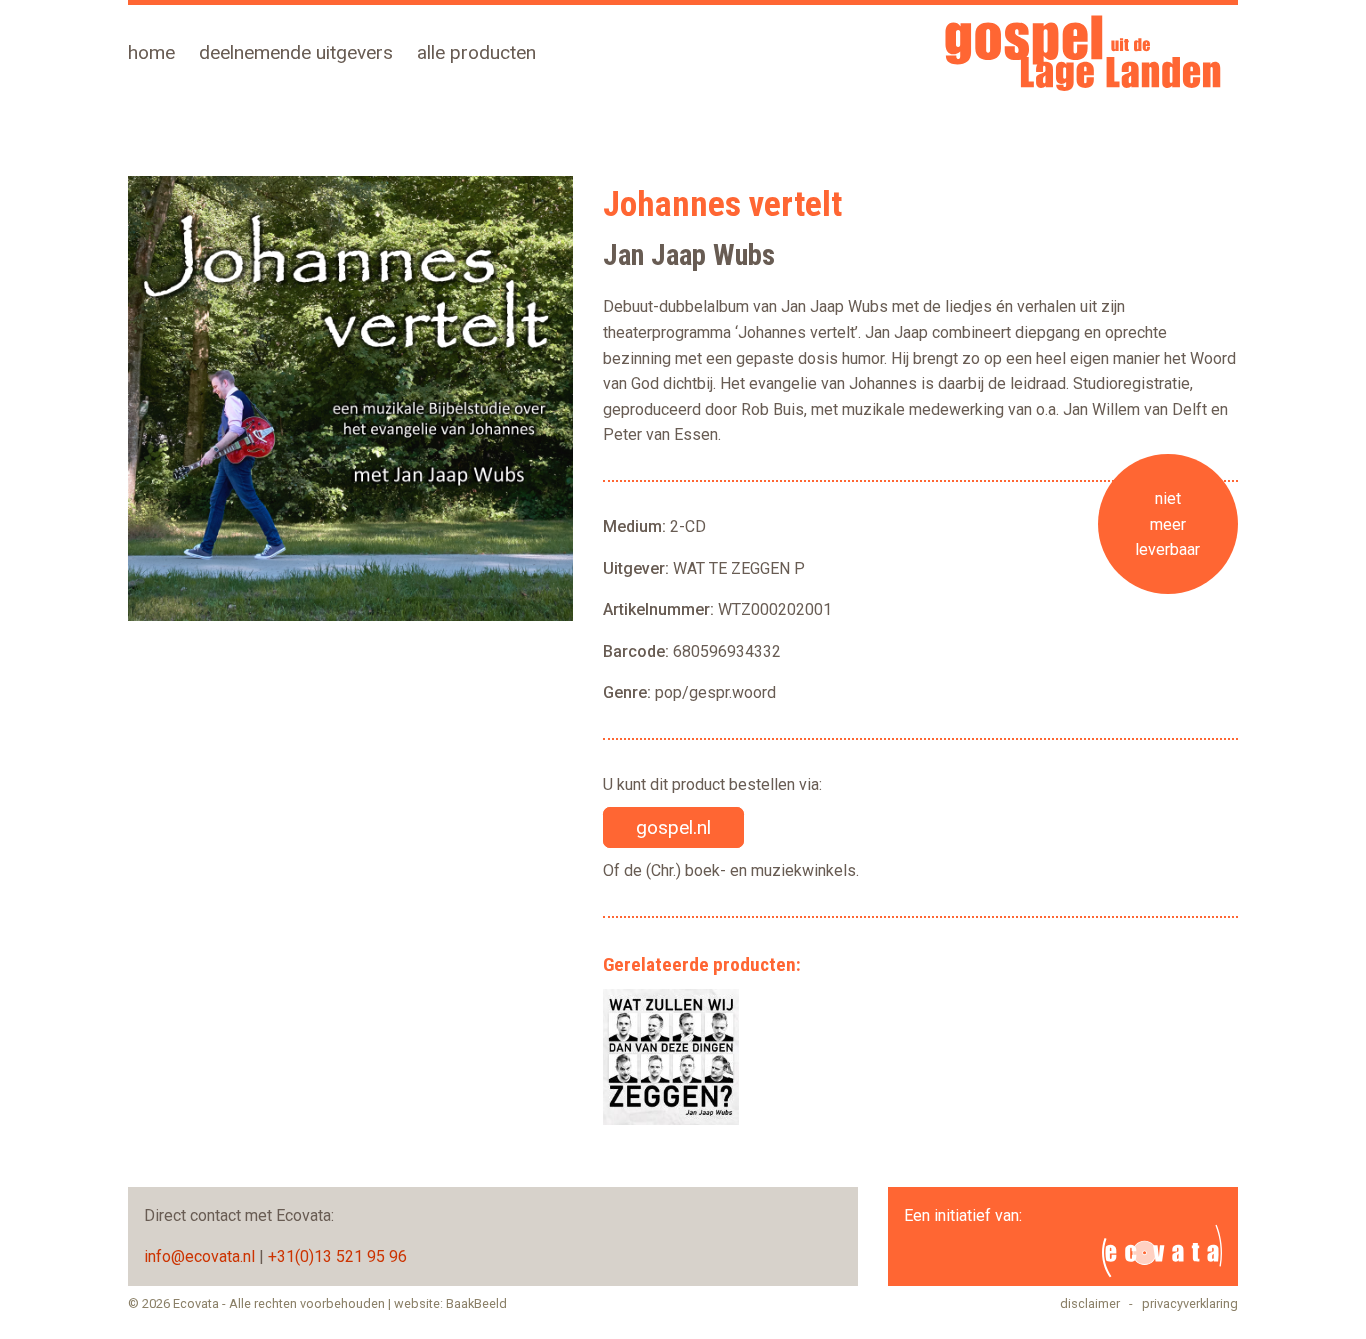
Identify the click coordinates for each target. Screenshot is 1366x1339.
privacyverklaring (1190, 1303)
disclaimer (1090, 1303)
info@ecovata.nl (199, 1256)
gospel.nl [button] (673, 827)
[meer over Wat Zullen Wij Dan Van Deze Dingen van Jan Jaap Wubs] (671, 1057)
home (151, 52)
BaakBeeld (476, 1303)
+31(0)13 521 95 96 (337, 1256)
